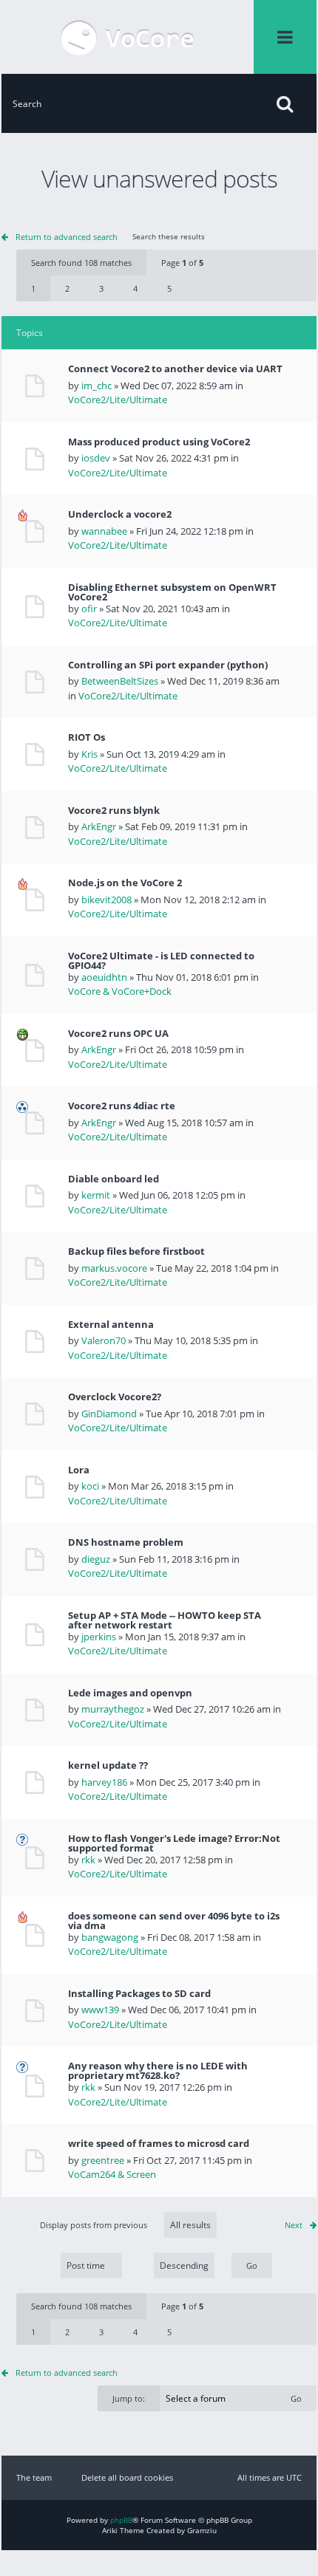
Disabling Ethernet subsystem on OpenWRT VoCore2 (172, 592)
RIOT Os (87, 737)
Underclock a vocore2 (120, 514)
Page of (182, 263)
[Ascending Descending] (206, 2265)
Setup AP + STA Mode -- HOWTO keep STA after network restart (165, 1620)
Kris (89, 754)
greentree (103, 2160)
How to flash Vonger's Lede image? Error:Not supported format (174, 1843)
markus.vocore (114, 1268)
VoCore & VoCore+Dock (120, 991)
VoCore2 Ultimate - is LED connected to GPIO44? (161, 961)
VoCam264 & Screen (112, 2174)
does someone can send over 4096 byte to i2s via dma (174, 1921)
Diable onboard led (114, 1179)
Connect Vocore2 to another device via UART (175, 369)
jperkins (99, 1637)
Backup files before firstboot (136, 1251)
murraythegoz (113, 1709)
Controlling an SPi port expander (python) (168, 665)
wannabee (104, 531)
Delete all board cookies (127, 2477)
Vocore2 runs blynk (114, 811)
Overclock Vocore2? (115, 1397)
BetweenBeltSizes (120, 681)
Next (294, 2225)
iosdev (96, 458)
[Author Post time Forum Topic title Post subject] (84, 2265)
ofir (89, 609)
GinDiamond (109, 1414)
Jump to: (129, 2398)
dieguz (96, 1559)
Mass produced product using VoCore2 (159, 442)
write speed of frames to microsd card (159, 2144)
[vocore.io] (128, 37)
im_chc (97, 386)
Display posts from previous (95, 2225)
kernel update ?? (108, 1765)
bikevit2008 (106, 900)
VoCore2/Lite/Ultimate (118, 400)
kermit (96, 1195)
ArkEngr (99, 826)
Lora (79, 1470)
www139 (100, 2010)
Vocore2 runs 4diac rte (122, 1106)
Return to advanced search (67, 237)
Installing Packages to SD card (139, 1994)
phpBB (121, 2520)
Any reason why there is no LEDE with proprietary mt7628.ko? (158, 2071)
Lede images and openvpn (130, 1693)
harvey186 (104, 1782)
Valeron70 (104, 1340)
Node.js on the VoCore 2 (125, 883)
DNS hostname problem (126, 1542)
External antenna (111, 1325)
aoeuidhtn (104, 977)
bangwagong (110, 1937)
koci (90, 1486)
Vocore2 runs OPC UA (118, 1034)
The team (34, 2477)
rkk (88, 1860)
